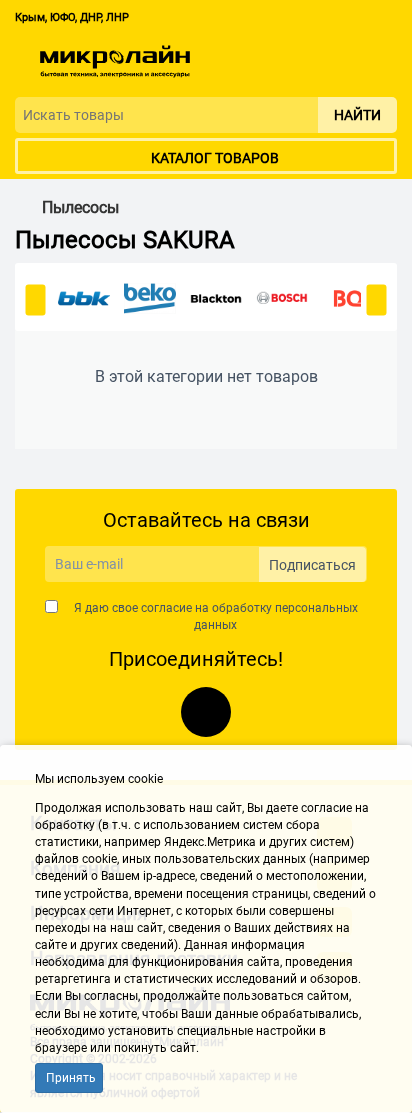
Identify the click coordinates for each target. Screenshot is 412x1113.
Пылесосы (80, 208)
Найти (357, 115)
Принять (71, 1078)
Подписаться (312, 565)
